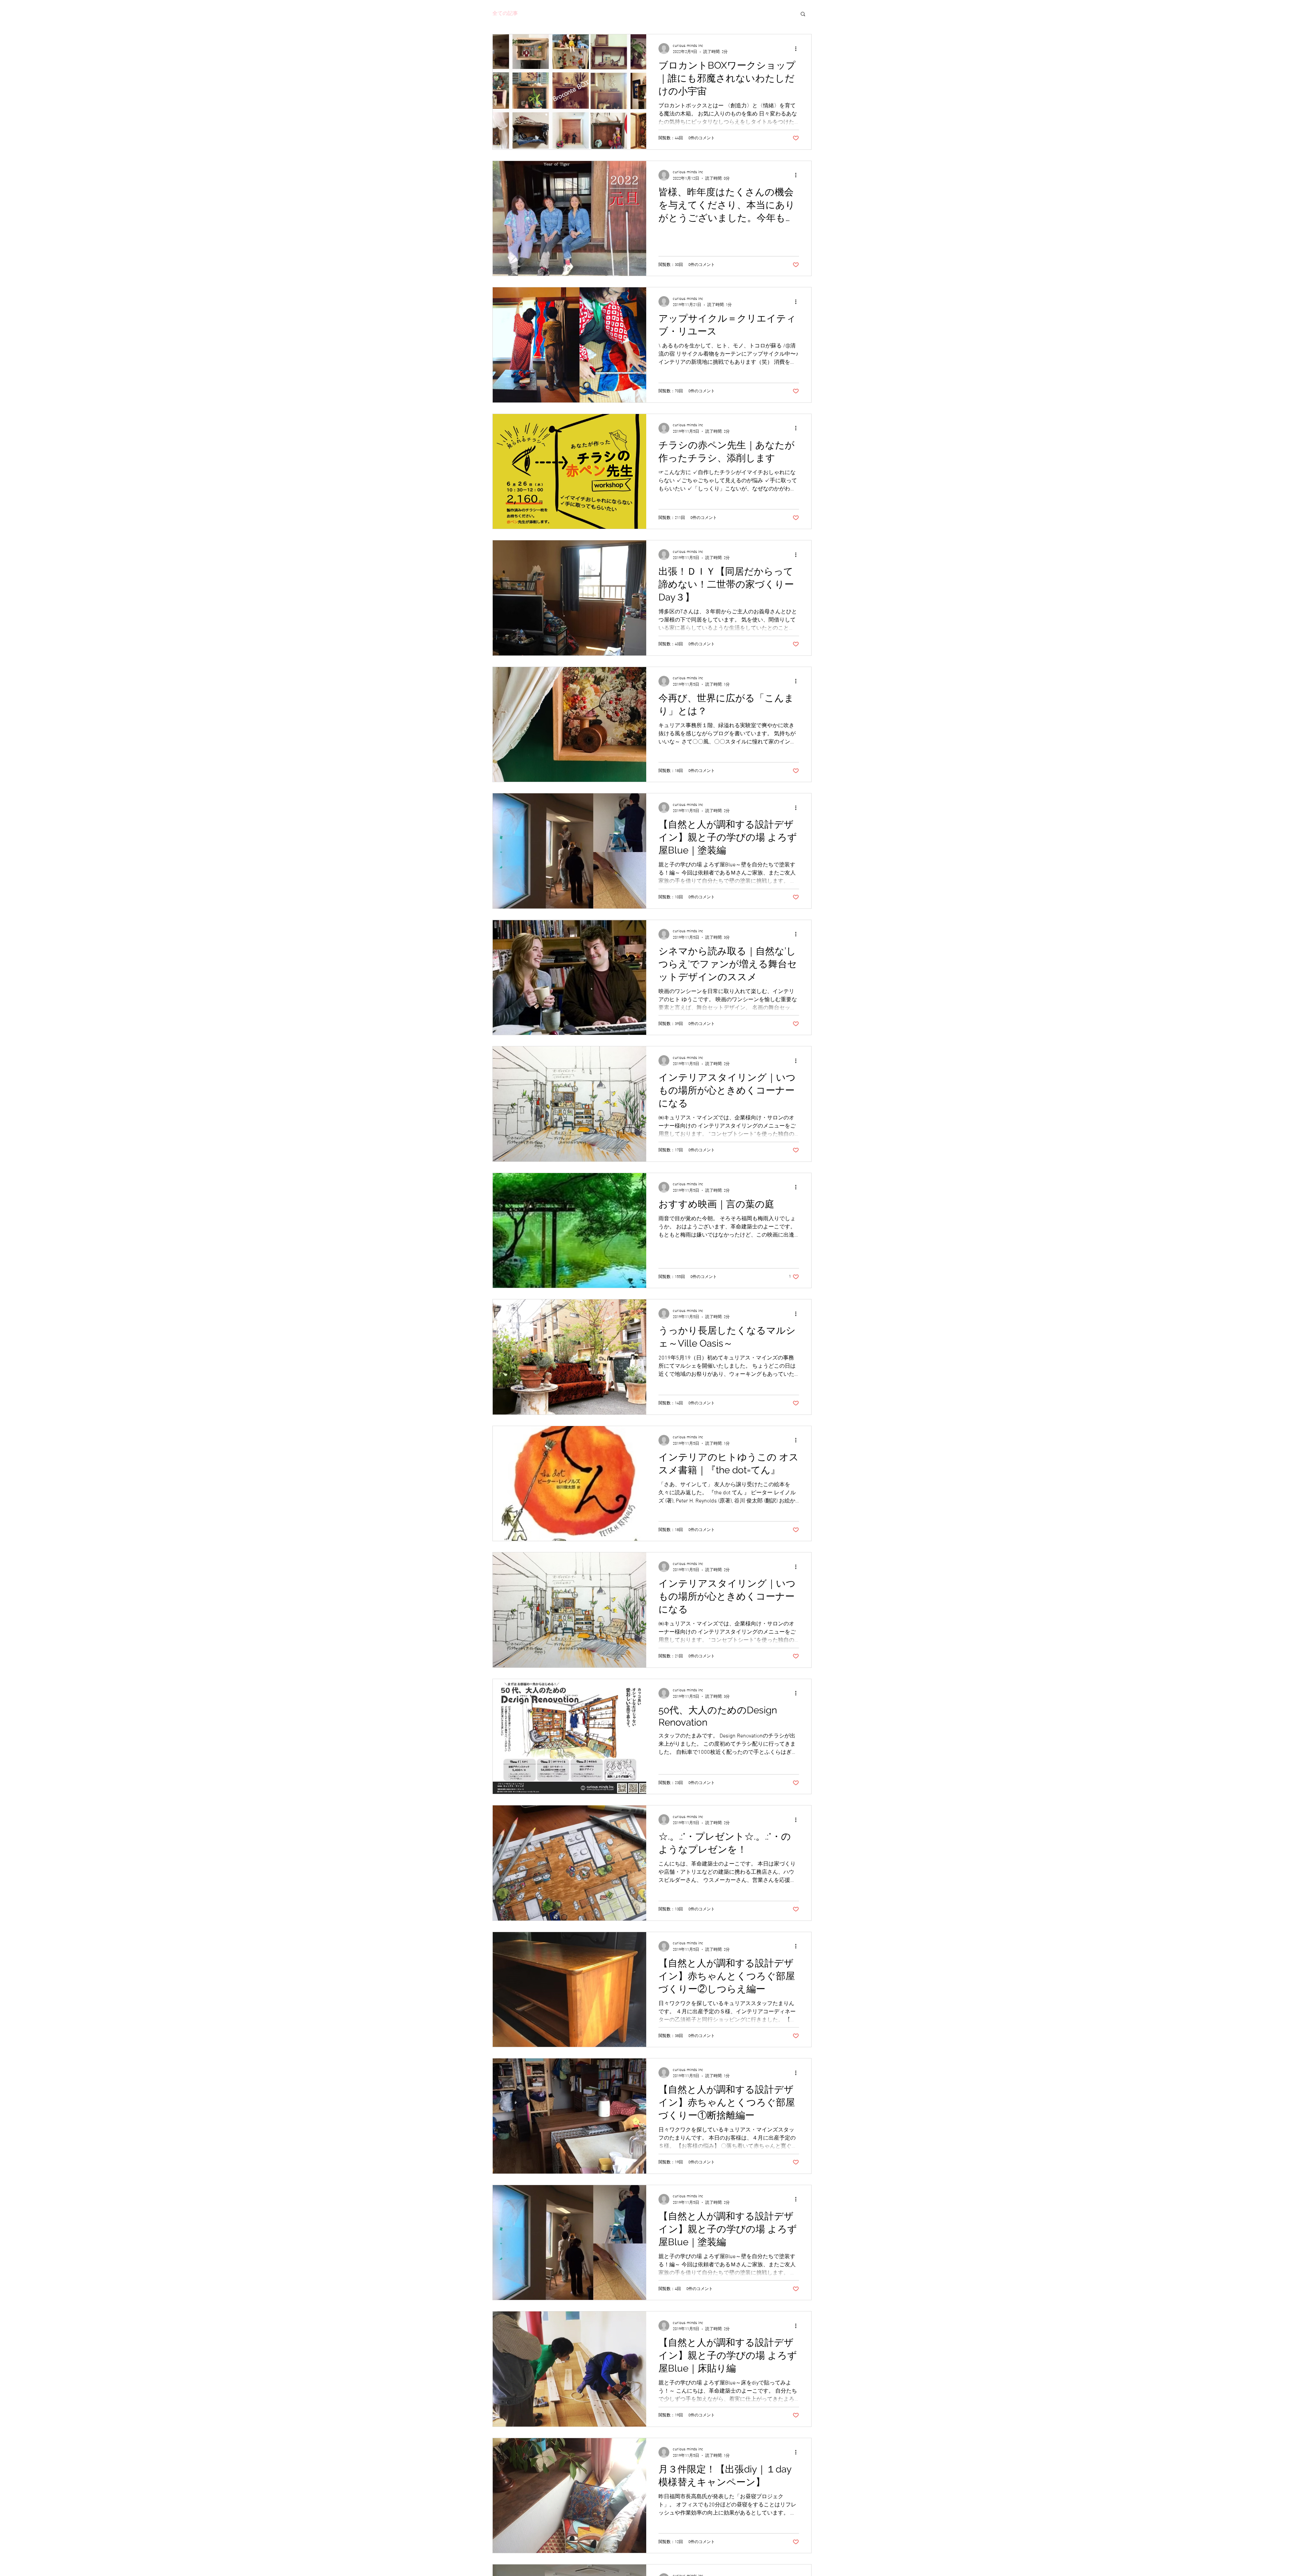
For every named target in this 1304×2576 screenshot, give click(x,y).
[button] (803, 14)
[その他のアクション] (798, 49)
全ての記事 (505, 14)
